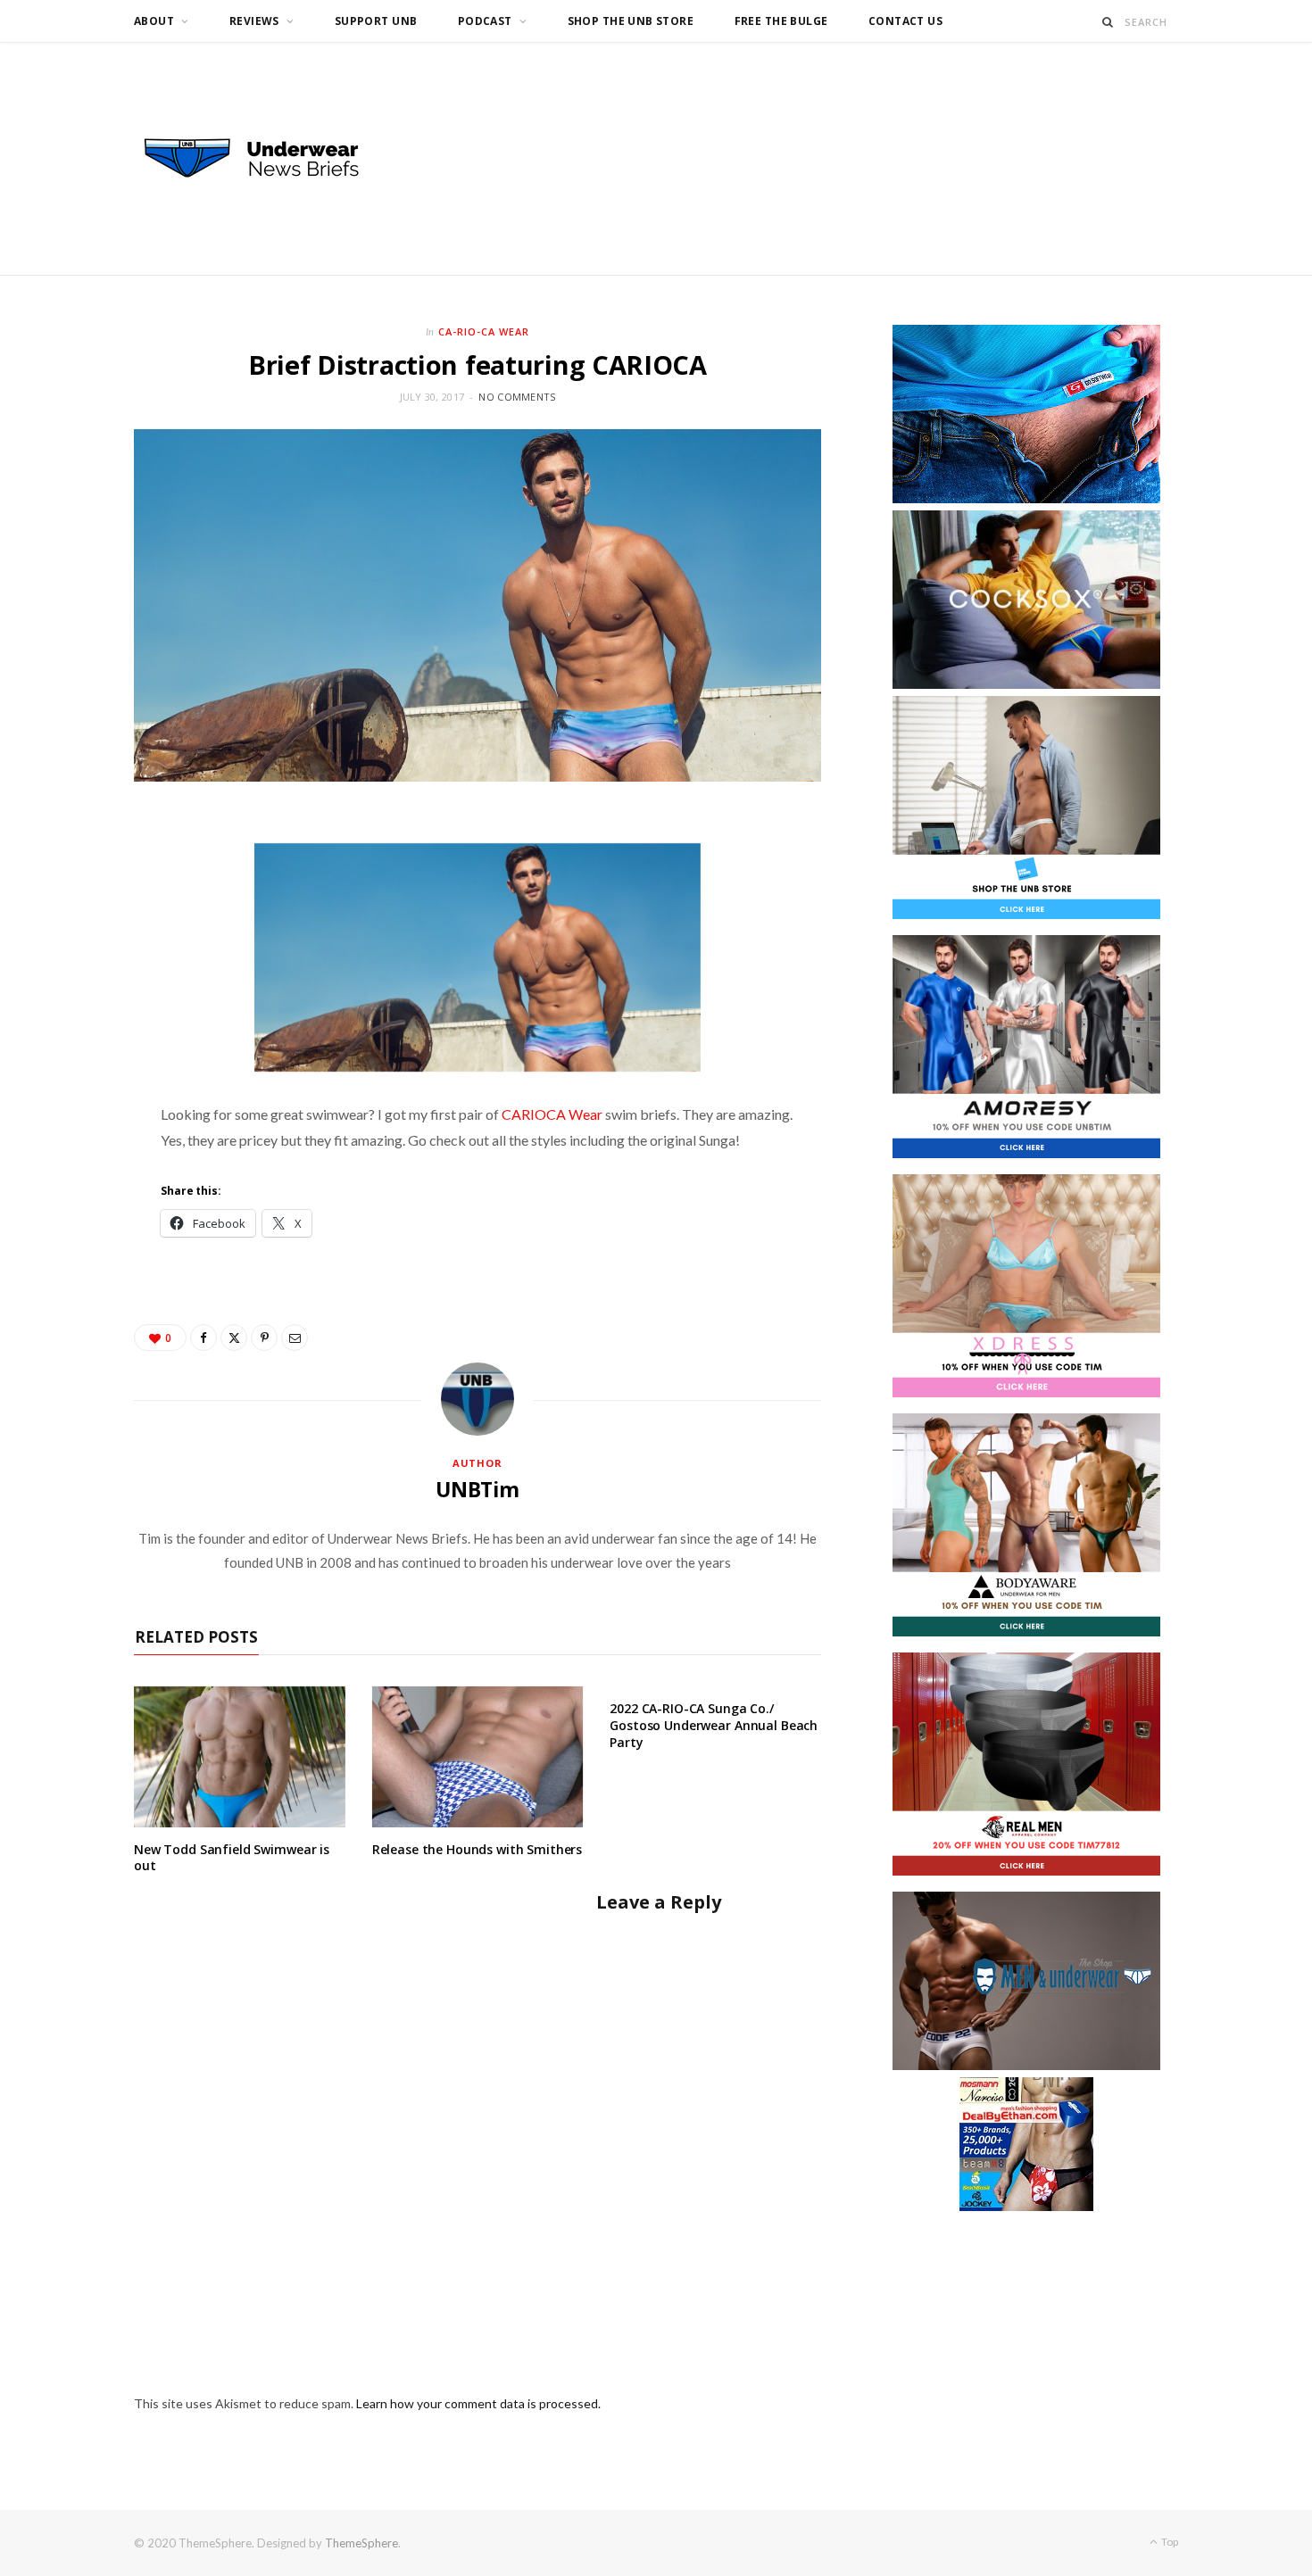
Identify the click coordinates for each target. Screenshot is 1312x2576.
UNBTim (477, 1489)
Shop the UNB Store (631, 21)
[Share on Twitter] (234, 1338)
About (154, 21)
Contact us (905, 21)
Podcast (485, 21)
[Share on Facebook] (203, 1338)
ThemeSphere (361, 2543)
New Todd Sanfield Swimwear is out (232, 1858)
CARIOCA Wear (552, 1114)
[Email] (295, 1338)
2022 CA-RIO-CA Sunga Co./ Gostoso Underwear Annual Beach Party (714, 1725)
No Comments (517, 397)
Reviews (254, 21)
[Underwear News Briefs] (268, 159)
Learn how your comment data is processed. (478, 2403)
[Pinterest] (264, 1338)
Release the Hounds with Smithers (477, 1849)
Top (1169, 2542)
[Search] (1108, 22)
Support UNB (376, 21)
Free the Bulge (781, 21)
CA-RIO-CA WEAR (484, 331)
